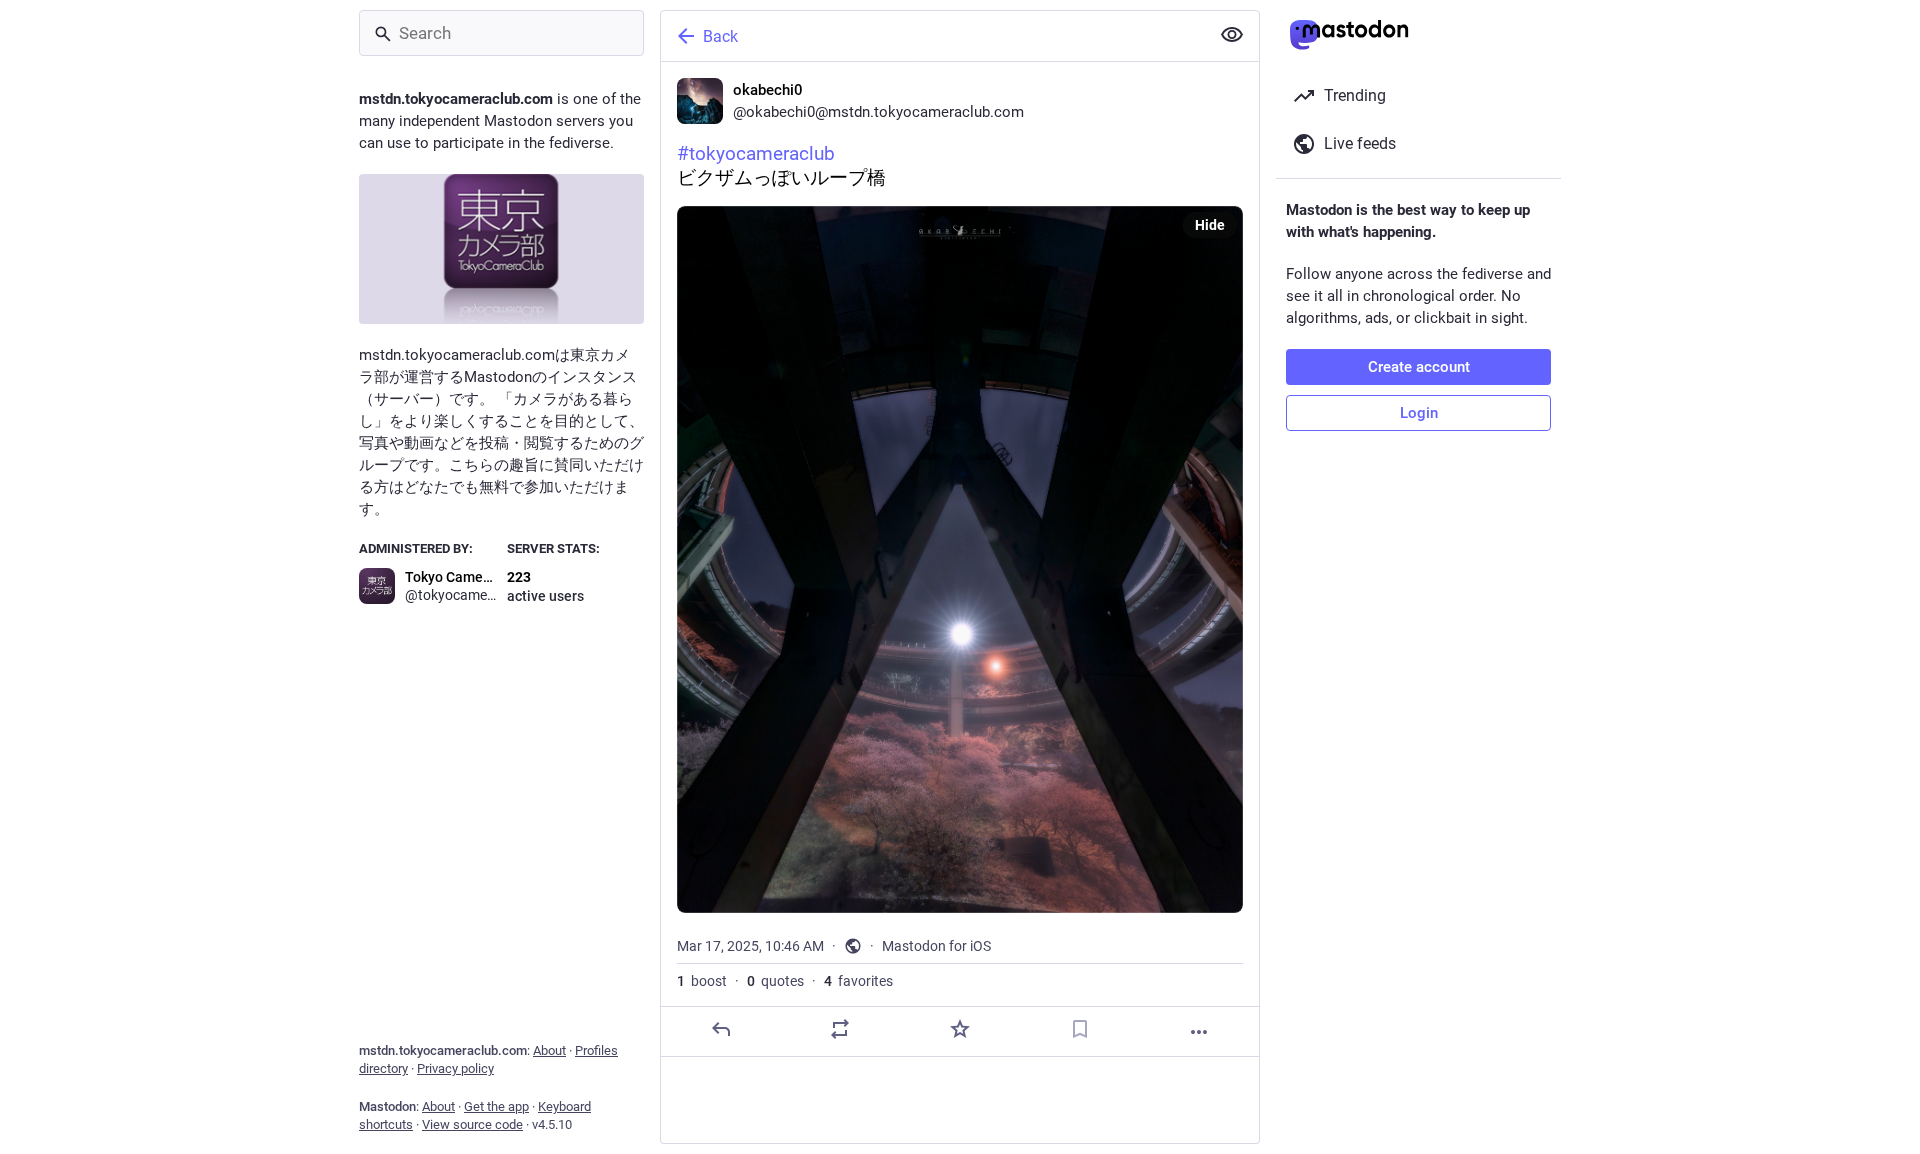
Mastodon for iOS (936, 946)
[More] (1199, 1032)
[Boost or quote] (840, 1029)
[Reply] (721, 1029)
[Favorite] (960, 1029)
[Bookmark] (1080, 1029)
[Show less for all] (1232, 35)
